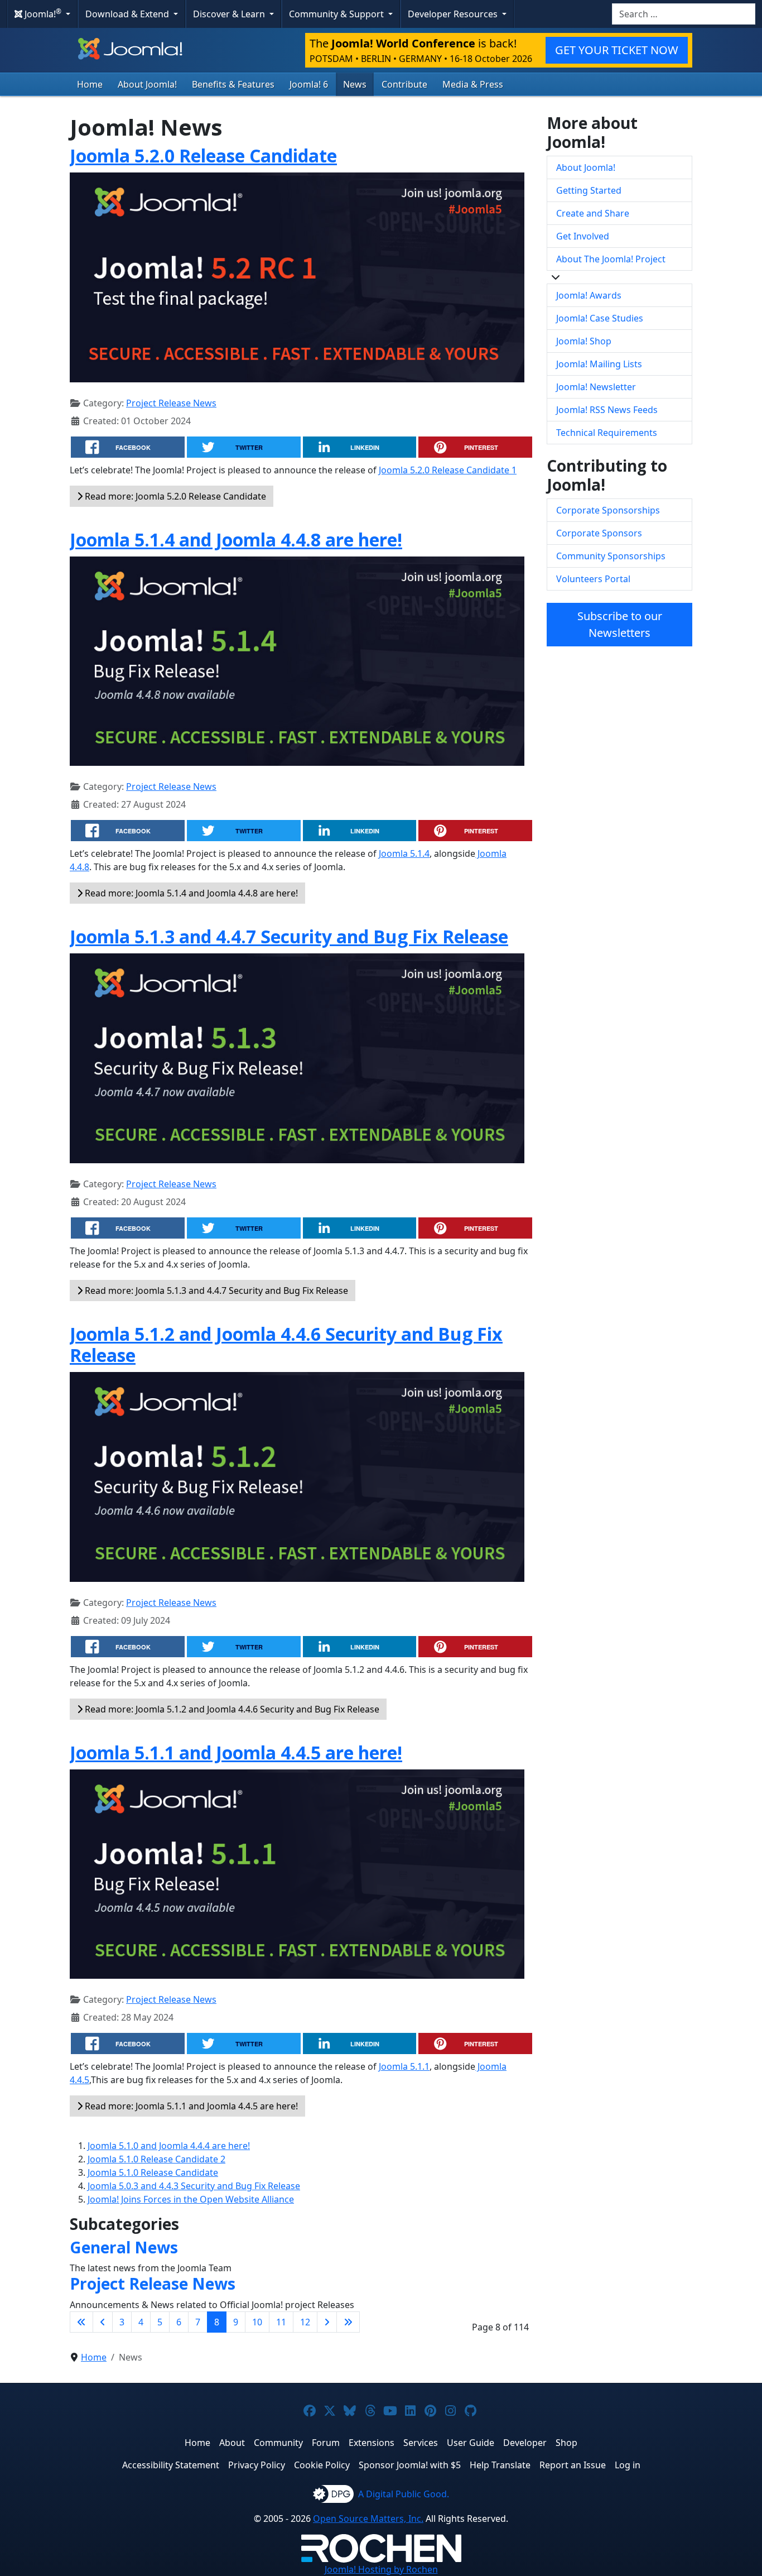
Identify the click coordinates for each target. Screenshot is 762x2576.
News (355, 84)
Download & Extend (128, 14)
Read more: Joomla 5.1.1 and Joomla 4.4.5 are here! (190, 2106)
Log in (628, 2465)
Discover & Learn (230, 14)
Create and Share (593, 213)
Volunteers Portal (593, 579)
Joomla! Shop (584, 341)
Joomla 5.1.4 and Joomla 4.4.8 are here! (236, 539)
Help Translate (500, 2465)
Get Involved (583, 236)
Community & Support (337, 14)
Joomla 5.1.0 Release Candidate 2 (156, 2159)
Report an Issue (573, 2465)
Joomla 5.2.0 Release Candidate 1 (448, 470)
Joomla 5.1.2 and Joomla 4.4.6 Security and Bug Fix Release (286, 1344)
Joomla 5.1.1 (404, 2066)
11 (281, 2322)
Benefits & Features (233, 84)
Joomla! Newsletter (596, 387)
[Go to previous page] (103, 2322)
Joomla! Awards (589, 295)
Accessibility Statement (171, 2465)
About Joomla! (147, 84)
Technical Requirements (607, 433)
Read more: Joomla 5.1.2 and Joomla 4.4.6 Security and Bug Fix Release (231, 1709)
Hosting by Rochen (381, 2569)
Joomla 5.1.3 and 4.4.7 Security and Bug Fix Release (289, 936)
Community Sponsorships (611, 556)
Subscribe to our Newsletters (620, 624)
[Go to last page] (348, 2322)
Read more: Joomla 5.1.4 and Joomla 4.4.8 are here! (190, 893)
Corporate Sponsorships (608, 510)
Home (90, 84)
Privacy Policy (257, 2465)
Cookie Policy (322, 2465)
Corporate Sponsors (599, 533)
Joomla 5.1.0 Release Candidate (153, 2172)
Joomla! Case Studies (600, 318)
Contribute (404, 84)
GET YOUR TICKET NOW (617, 50)
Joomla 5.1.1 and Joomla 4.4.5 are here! (236, 1752)
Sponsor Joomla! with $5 (410, 2465)
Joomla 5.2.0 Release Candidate (203, 155)
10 (257, 2322)
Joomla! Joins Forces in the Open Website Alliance (191, 2199)
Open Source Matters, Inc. (368, 2519)
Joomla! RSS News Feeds (607, 410)
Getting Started (589, 190)
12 (305, 2322)
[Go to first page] (81, 2322)
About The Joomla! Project (611, 259)
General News (124, 2247)
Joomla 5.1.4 (404, 853)
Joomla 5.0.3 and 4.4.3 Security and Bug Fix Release (194, 2186)
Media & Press (473, 84)
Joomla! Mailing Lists (599, 364)
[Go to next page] (327, 2322)
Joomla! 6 (309, 84)
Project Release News (171, 403)
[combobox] (684, 14)
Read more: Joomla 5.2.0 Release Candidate (174, 496)
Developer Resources (454, 14)
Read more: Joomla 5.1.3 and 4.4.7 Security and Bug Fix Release (215, 1291)
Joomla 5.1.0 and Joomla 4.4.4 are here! (169, 2146)
